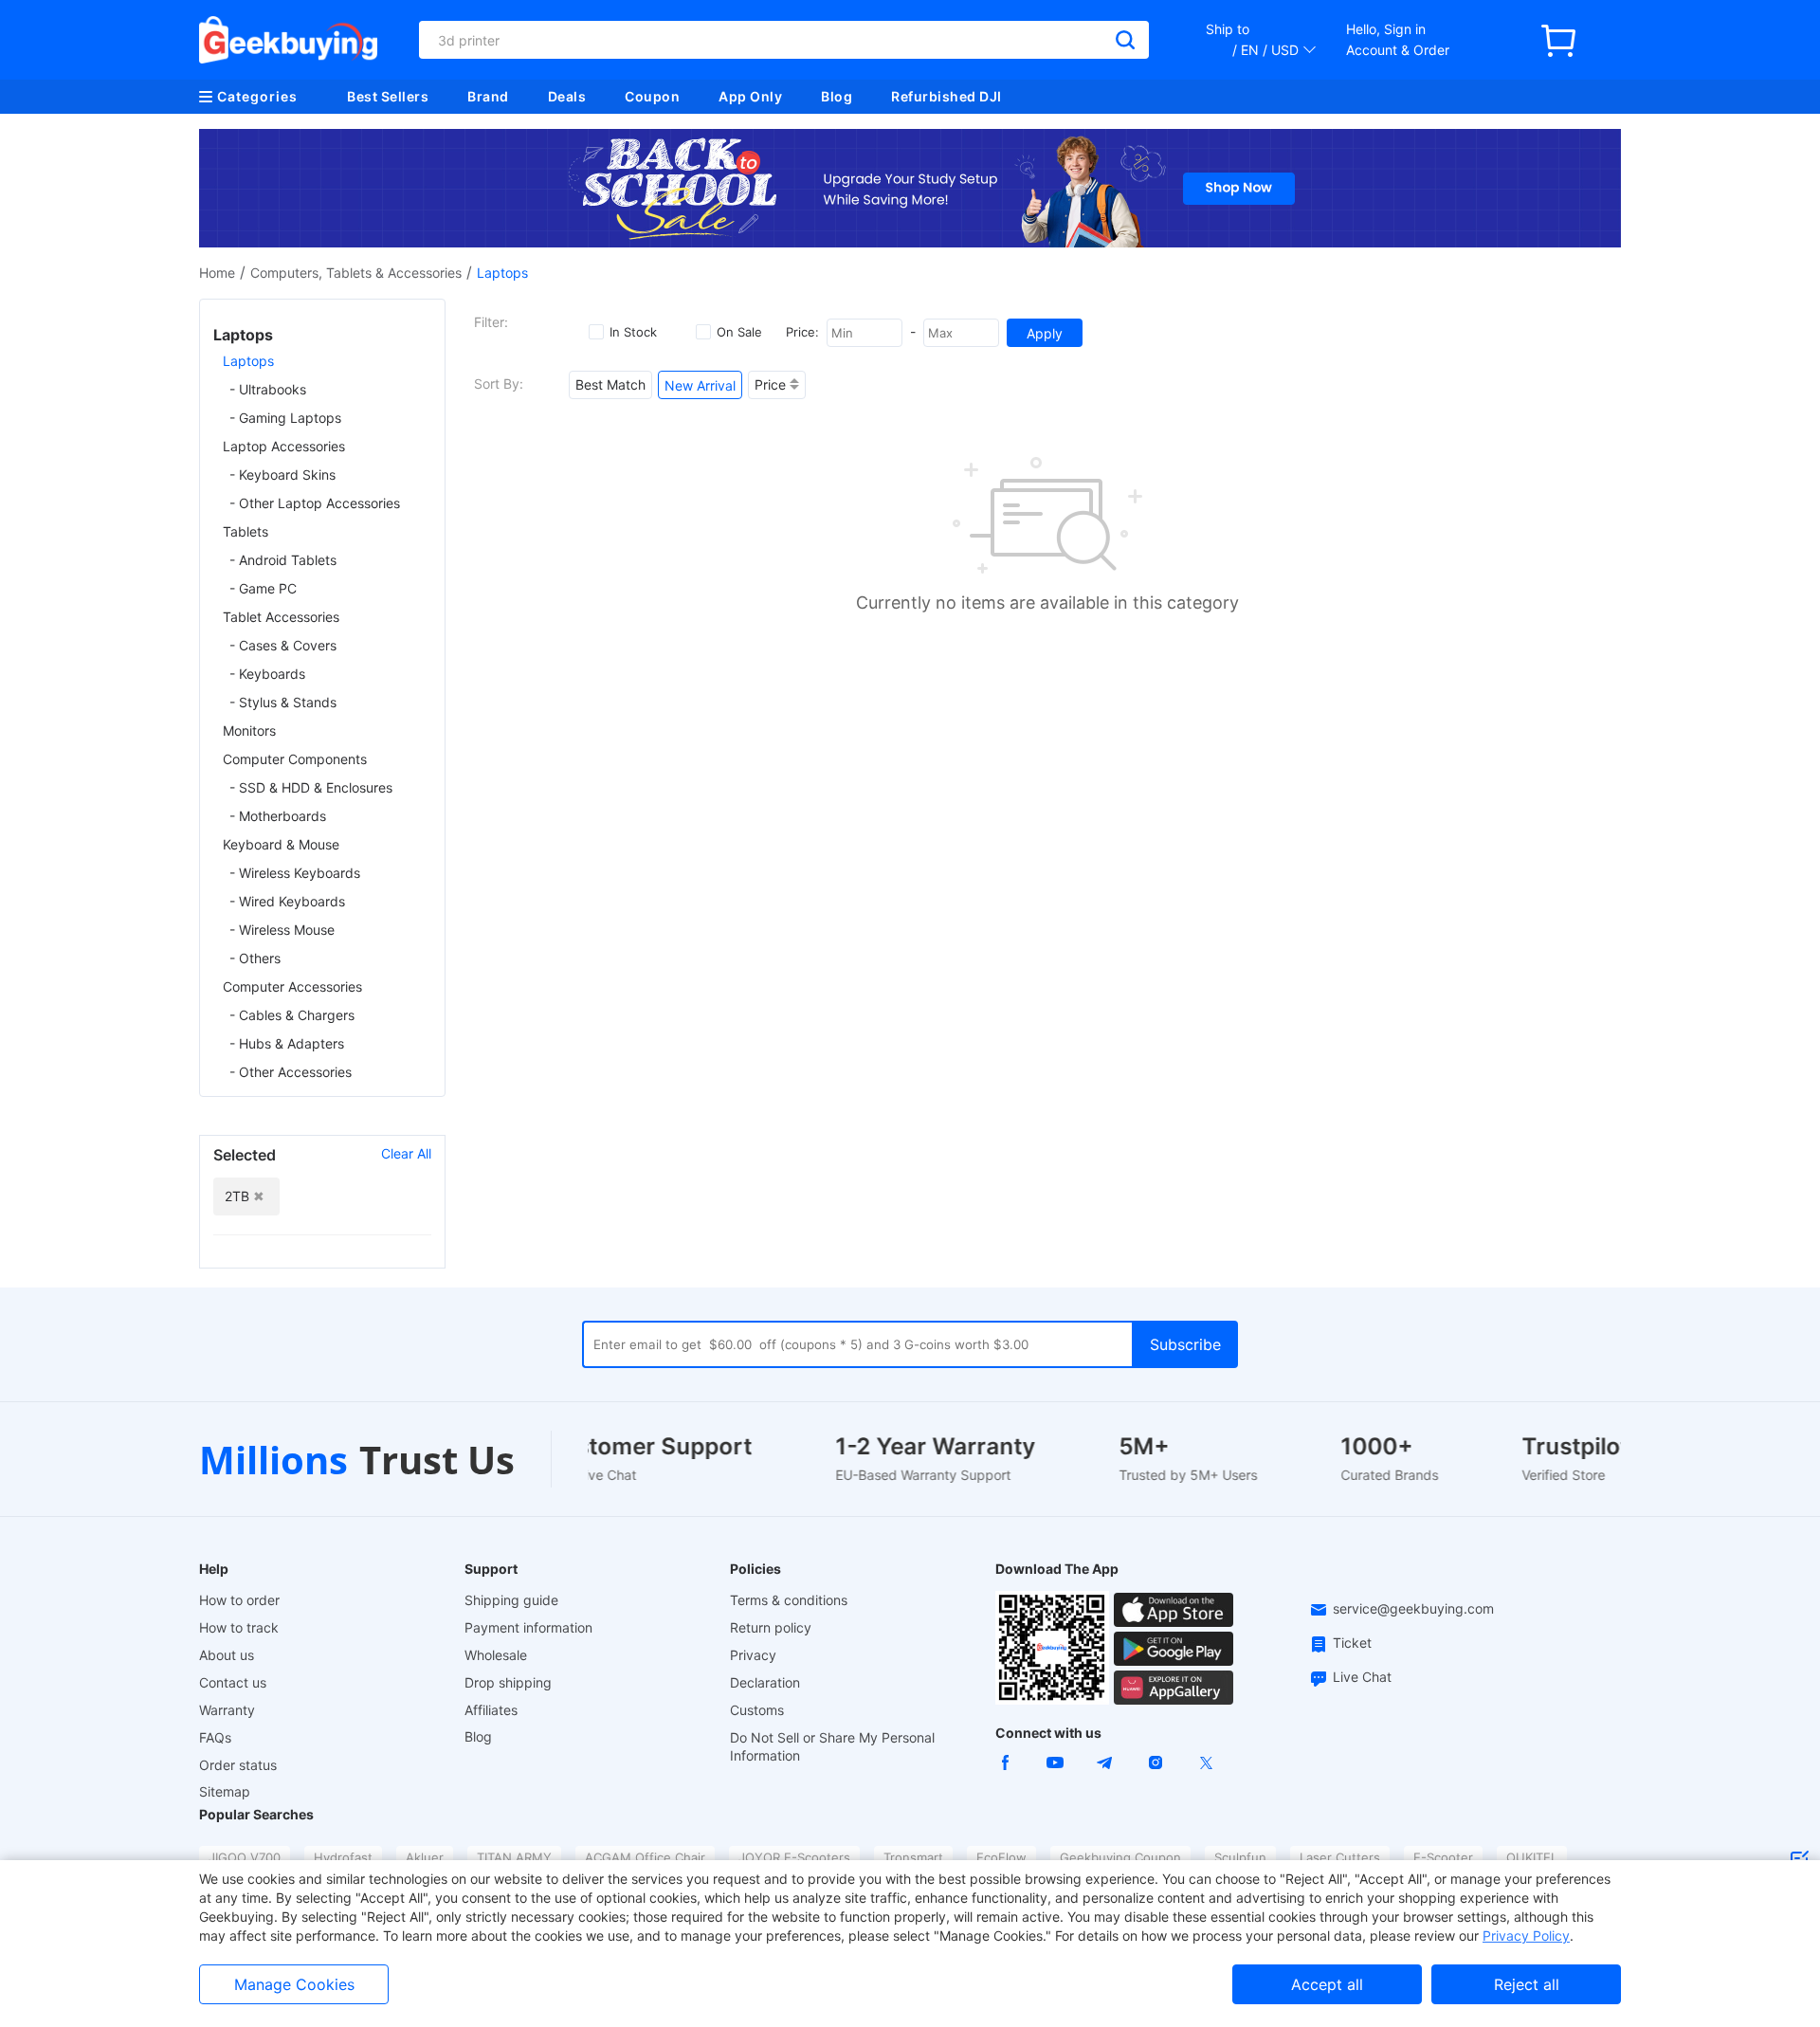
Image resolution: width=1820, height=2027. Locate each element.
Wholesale (496, 1655)
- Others (255, 958)
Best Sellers (388, 96)
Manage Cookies (294, 1984)
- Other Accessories (291, 1072)
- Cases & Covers (283, 645)
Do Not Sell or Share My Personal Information (832, 1746)
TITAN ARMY (514, 1857)
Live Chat (1362, 1677)
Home (217, 273)
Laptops (248, 361)
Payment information (528, 1627)
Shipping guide (511, 1600)
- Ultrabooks (268, 389)
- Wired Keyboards (287, 901)
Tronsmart (913, 1857)
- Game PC (263, 588)
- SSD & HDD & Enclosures (311, 787)
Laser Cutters (1340, 1857)
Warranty (227, 1710)
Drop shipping (508, 1682)
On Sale (739, 332)
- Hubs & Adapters (287, 1043)
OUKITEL (1532, 1857)
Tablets (246, 531)
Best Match (610, 384)
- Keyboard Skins (282, 475)
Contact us (233, 1682)
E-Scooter (1443, 1857)
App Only (750, 96)
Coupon (652, 96)
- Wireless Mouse (282, 930)
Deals (567, 96)
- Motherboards (278, 816)
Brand (488, 96)
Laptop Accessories (284, 446)
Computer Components (295, 759)
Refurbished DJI (946, 96)
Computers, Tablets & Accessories (356, 273)
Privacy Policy (1526, 1936)
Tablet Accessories (281, 617)
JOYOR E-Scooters (794, 1857)
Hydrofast (343, 1857)
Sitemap (225, 1791)
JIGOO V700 (245, 1857)
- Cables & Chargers (292, 1015)
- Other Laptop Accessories (315, 503)
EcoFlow (1001, 1857)
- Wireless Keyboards (295, 873)
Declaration (765, 1682)
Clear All (406, 1153)
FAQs (215, 1737)
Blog (837, 96)
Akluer (425, 1857)
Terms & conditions (789, 1600)
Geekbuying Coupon (1120, 1857)
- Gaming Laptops (285, 418)
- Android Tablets (283, 560)
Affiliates (491, 1710)
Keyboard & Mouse (281, 844)
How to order (239, 1600)
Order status (238, 1765)
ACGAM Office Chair (645, 1857)
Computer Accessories (292, 986)
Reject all (1527, 1984)
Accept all (1327, 1984)
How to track (239, 1627)
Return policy (771, 1627)
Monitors (249, 730)
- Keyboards (267, 674)
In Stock (633, 332)
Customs (757, 1710)
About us (227, 1655)
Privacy (753, 1655)
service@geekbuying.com (1413, 1608)
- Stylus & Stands (283, 702)
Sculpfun (1240, 1857)
